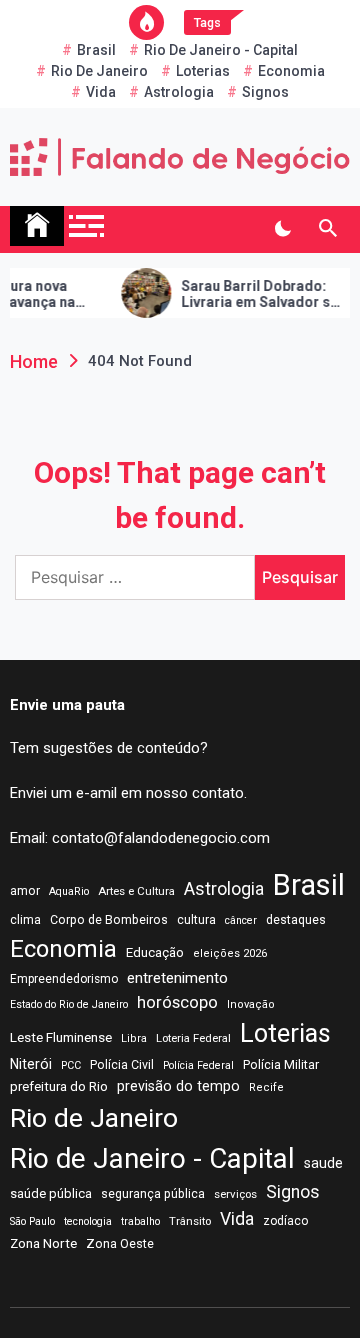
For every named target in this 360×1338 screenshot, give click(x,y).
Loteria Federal (193, 1038)
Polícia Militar (281, 1064)
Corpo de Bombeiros (109, 920)
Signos (265, 92)
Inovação (251, 1004)
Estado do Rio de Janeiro (69, 1004)
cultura (196, 920)
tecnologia (88, 1221)
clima (25, 920)
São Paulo (32, 1221)
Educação (155, 952)
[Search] (327, 229)
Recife (266, 1087)
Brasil (96, 50)
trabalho (140, 1221)
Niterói (31, 1064)
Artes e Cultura (136, 891)
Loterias (203, 71)
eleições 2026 (230, 953)
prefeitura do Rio (59, 1086)
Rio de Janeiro (99, 71)
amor (25, 891)
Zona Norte (43, 1243)
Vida (101, 92)
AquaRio (69, 891)
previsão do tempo (178, 1086)
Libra (134, 1038)
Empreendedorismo (64, 979)
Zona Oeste (120, 1243)
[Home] (37, 226)
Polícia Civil (122, 1065)
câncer (241, 920)
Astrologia (179, 92)
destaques (296, 920)
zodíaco (285, 1221)
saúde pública (51, 1193)
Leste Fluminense (61, 1037)
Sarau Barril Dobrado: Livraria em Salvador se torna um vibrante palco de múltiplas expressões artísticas (255, 295)
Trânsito (190, 1221)
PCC (71, 1065)
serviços (235, 1194)
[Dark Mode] (282, 229)
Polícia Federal (198, 1065)
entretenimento (177, 978)
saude (323, 1163)
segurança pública (153, 1194)
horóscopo (177, 1002)
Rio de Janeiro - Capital (221, 50)
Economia (291, 71)
